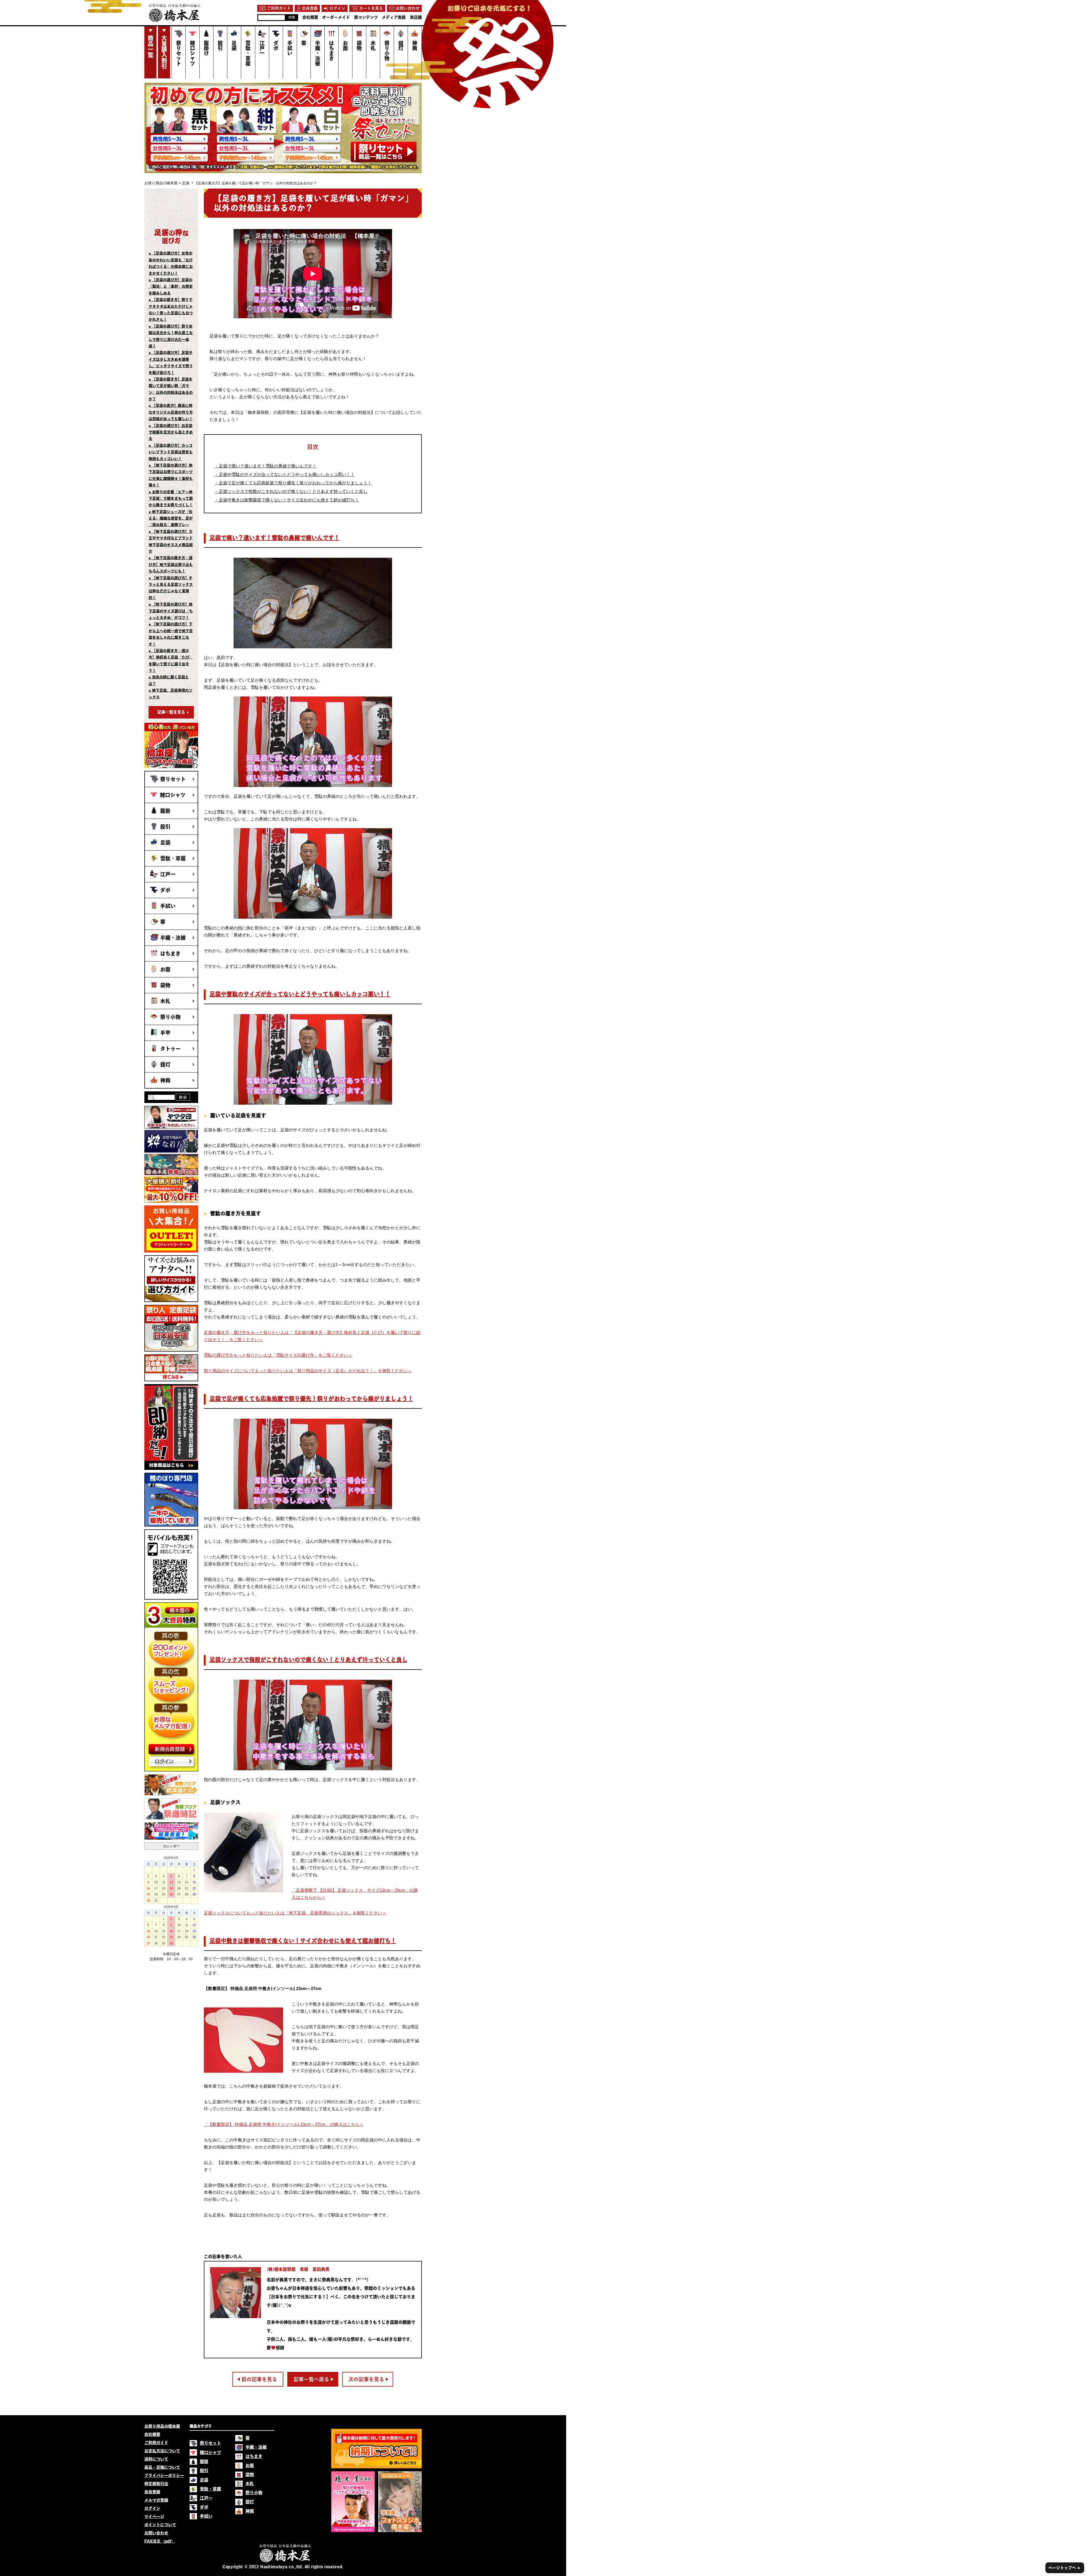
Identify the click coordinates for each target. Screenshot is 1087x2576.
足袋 (186, 183)
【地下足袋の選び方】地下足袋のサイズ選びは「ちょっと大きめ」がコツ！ (171, 611)
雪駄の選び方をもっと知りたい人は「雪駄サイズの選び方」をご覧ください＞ (278, 1355)
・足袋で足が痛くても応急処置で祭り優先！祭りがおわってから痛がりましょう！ (293, 483)
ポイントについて (160, 2525)
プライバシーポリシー (164, 2475)
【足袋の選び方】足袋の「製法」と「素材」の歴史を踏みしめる (171, 287)
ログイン (152, 2508)
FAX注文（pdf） (160, 2541)
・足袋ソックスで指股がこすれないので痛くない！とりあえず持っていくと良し (291, 491)
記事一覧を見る (171, 712)
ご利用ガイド (156, 2443)
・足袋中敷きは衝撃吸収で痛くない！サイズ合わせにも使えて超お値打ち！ (287, 500)
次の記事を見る (366, 2379)
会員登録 (152, 2492)
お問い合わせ (156, 2533)
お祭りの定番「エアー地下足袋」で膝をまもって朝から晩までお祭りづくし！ (171, 499)
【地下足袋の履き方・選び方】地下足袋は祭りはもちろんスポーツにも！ (171, 565)
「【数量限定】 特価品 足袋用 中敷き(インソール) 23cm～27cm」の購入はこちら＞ (284, 2124)
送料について (156, 2459)
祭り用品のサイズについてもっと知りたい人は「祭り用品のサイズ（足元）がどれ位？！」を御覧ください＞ (308, 1371)
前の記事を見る (259, 2379)
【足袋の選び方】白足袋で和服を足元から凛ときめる (171, 432)
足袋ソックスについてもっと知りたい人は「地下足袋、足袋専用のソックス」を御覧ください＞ (295, 1913)
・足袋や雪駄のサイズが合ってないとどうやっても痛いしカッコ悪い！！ (285, 474)
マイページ (154, 2517)
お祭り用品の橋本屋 (161, 183)
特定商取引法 (156, 2484)
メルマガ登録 (156, 2500)
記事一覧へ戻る (311, 2379)
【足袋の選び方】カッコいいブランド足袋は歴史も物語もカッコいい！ (171, 452)
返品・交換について (162, 2467)
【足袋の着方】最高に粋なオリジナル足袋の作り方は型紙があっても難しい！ (171, 412)
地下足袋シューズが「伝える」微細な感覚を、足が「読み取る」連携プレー (171, 518)
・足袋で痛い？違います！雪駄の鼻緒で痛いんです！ (266, 466)
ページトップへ (1064, 2568)
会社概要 (152, 2434)
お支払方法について (162, 2451)
